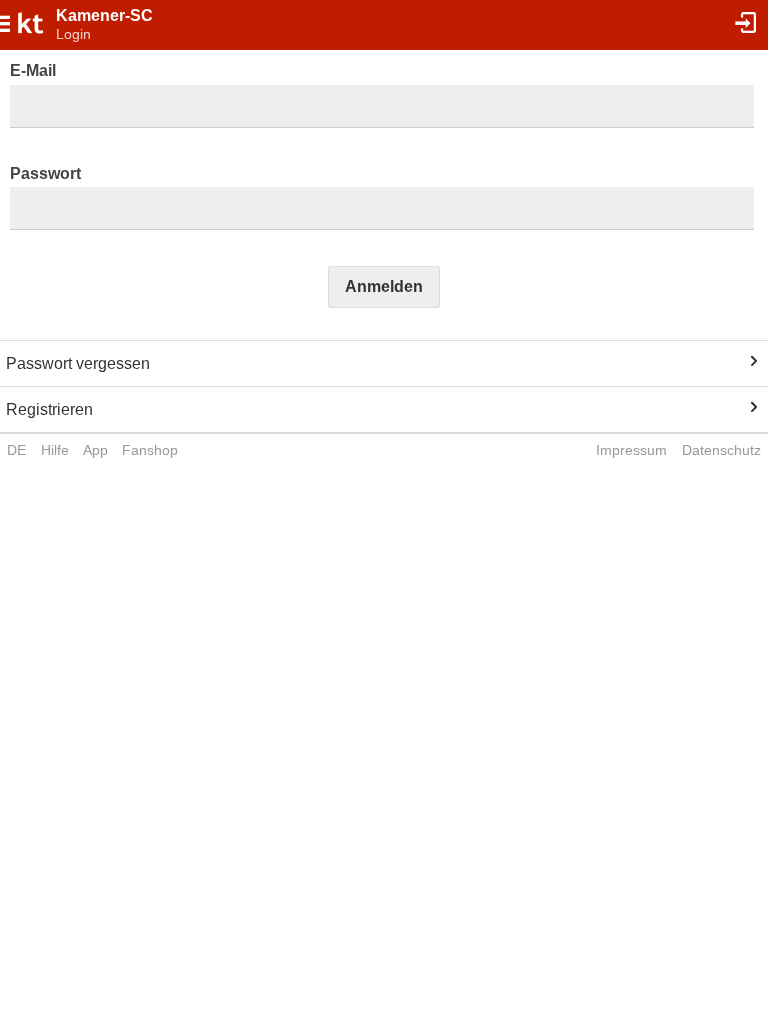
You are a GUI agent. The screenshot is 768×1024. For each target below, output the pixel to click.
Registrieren (49, 409)
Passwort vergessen (78, 363)
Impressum (631, 450)
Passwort (45, 173)
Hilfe (55, 450)
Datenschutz (721, 450)
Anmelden (384, 286)
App (95, 450)
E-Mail (33, 70)
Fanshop (150, 450)
